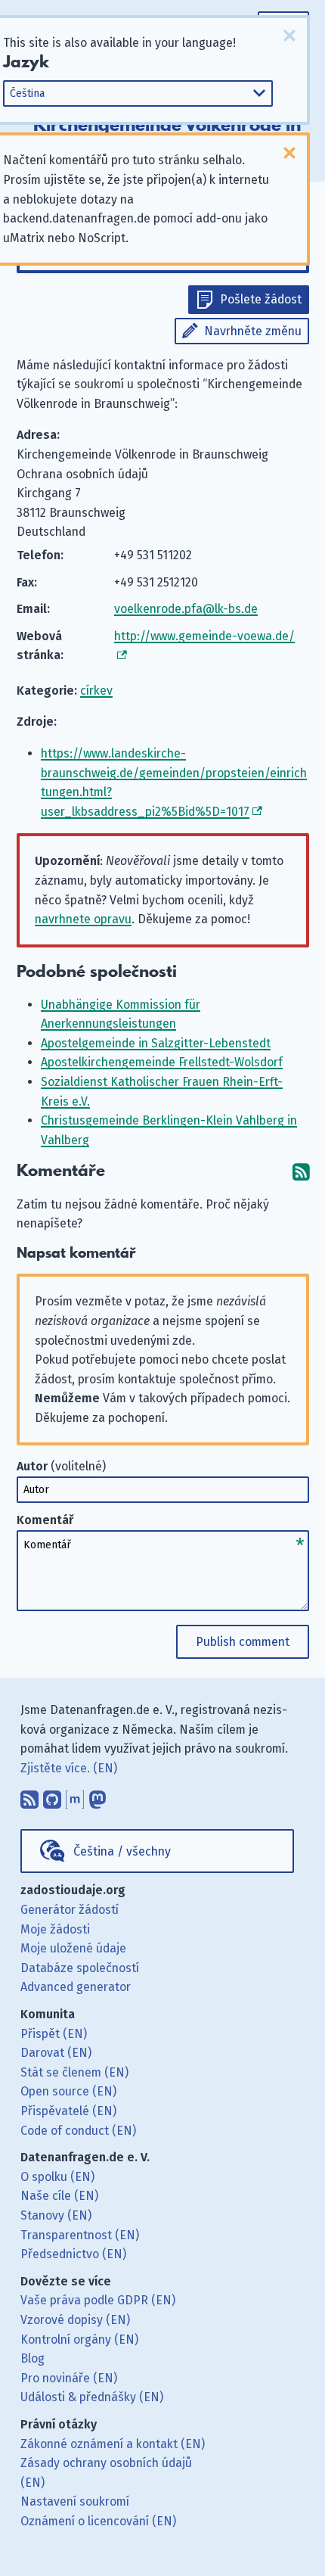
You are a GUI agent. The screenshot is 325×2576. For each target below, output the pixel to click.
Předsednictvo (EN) (73, 2254)
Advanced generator (76, 1987)
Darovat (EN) (56, 2053)
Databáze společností (80, 1968)
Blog (32, 2358)
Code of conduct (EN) (78, 2131)
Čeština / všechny (122, 1851)
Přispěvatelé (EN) (68, 2111)
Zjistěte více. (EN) (69, 1768)
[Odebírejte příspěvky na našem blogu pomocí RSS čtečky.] (29, 1796)
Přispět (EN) (54, 2034)
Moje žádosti (55, 1929)
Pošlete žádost (261, 299)
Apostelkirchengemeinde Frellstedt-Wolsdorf (162, 1062)
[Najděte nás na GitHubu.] (52, 1796)
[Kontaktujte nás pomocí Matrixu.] (75, 1796)
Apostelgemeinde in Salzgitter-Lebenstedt (156, 1043)
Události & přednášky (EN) (92, 2397)
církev (96, 691)
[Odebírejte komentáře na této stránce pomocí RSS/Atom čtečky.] (301, 1171)
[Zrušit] (289, 36)
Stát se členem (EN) (74, 2072)
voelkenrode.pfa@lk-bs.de (186, 609)
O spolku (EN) (57, 2177)
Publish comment (243, 1642)
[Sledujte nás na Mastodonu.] (97, 1796)
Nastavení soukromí (75, 2501)
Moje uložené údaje (73, 1948)
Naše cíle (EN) (59, 2196)
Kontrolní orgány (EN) (79, 2340)
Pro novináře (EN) (69, 2378)
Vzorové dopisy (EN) (75, 2320)
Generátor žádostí (70, 1910)
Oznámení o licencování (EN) (98, 2521)
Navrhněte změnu (253, 331)
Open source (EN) (68, 2091)
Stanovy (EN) (56, 2215)
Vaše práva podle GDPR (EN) (98, 2300)
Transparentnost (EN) (80, 2235)
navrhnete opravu (83, 919)
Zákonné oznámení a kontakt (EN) (113, 2444)
